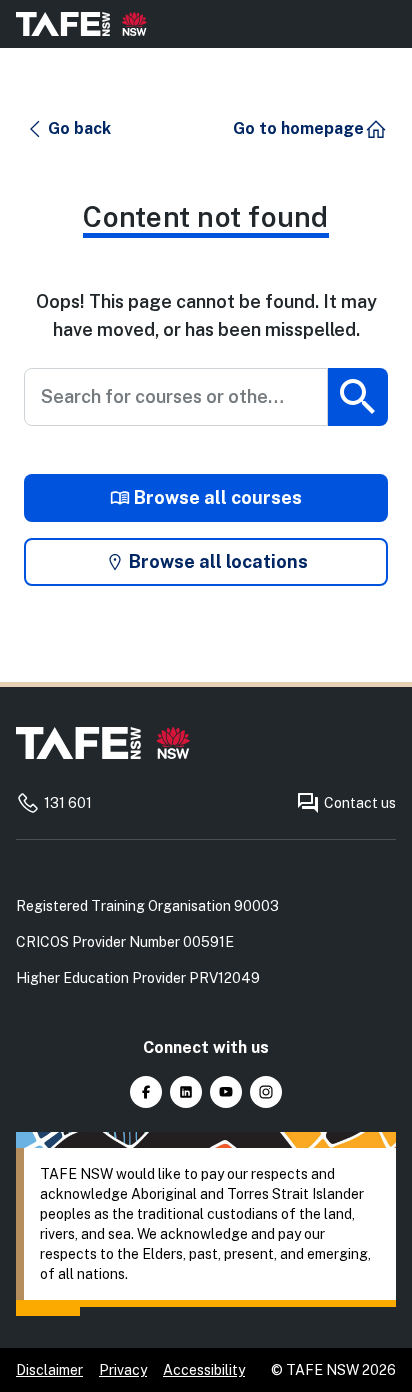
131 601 (68, 803)
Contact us (360, 803)
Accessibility (204, 1370)
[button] (68, 129)
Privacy (123, 1370)
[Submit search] (358, 397)
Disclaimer (49, 1370)
